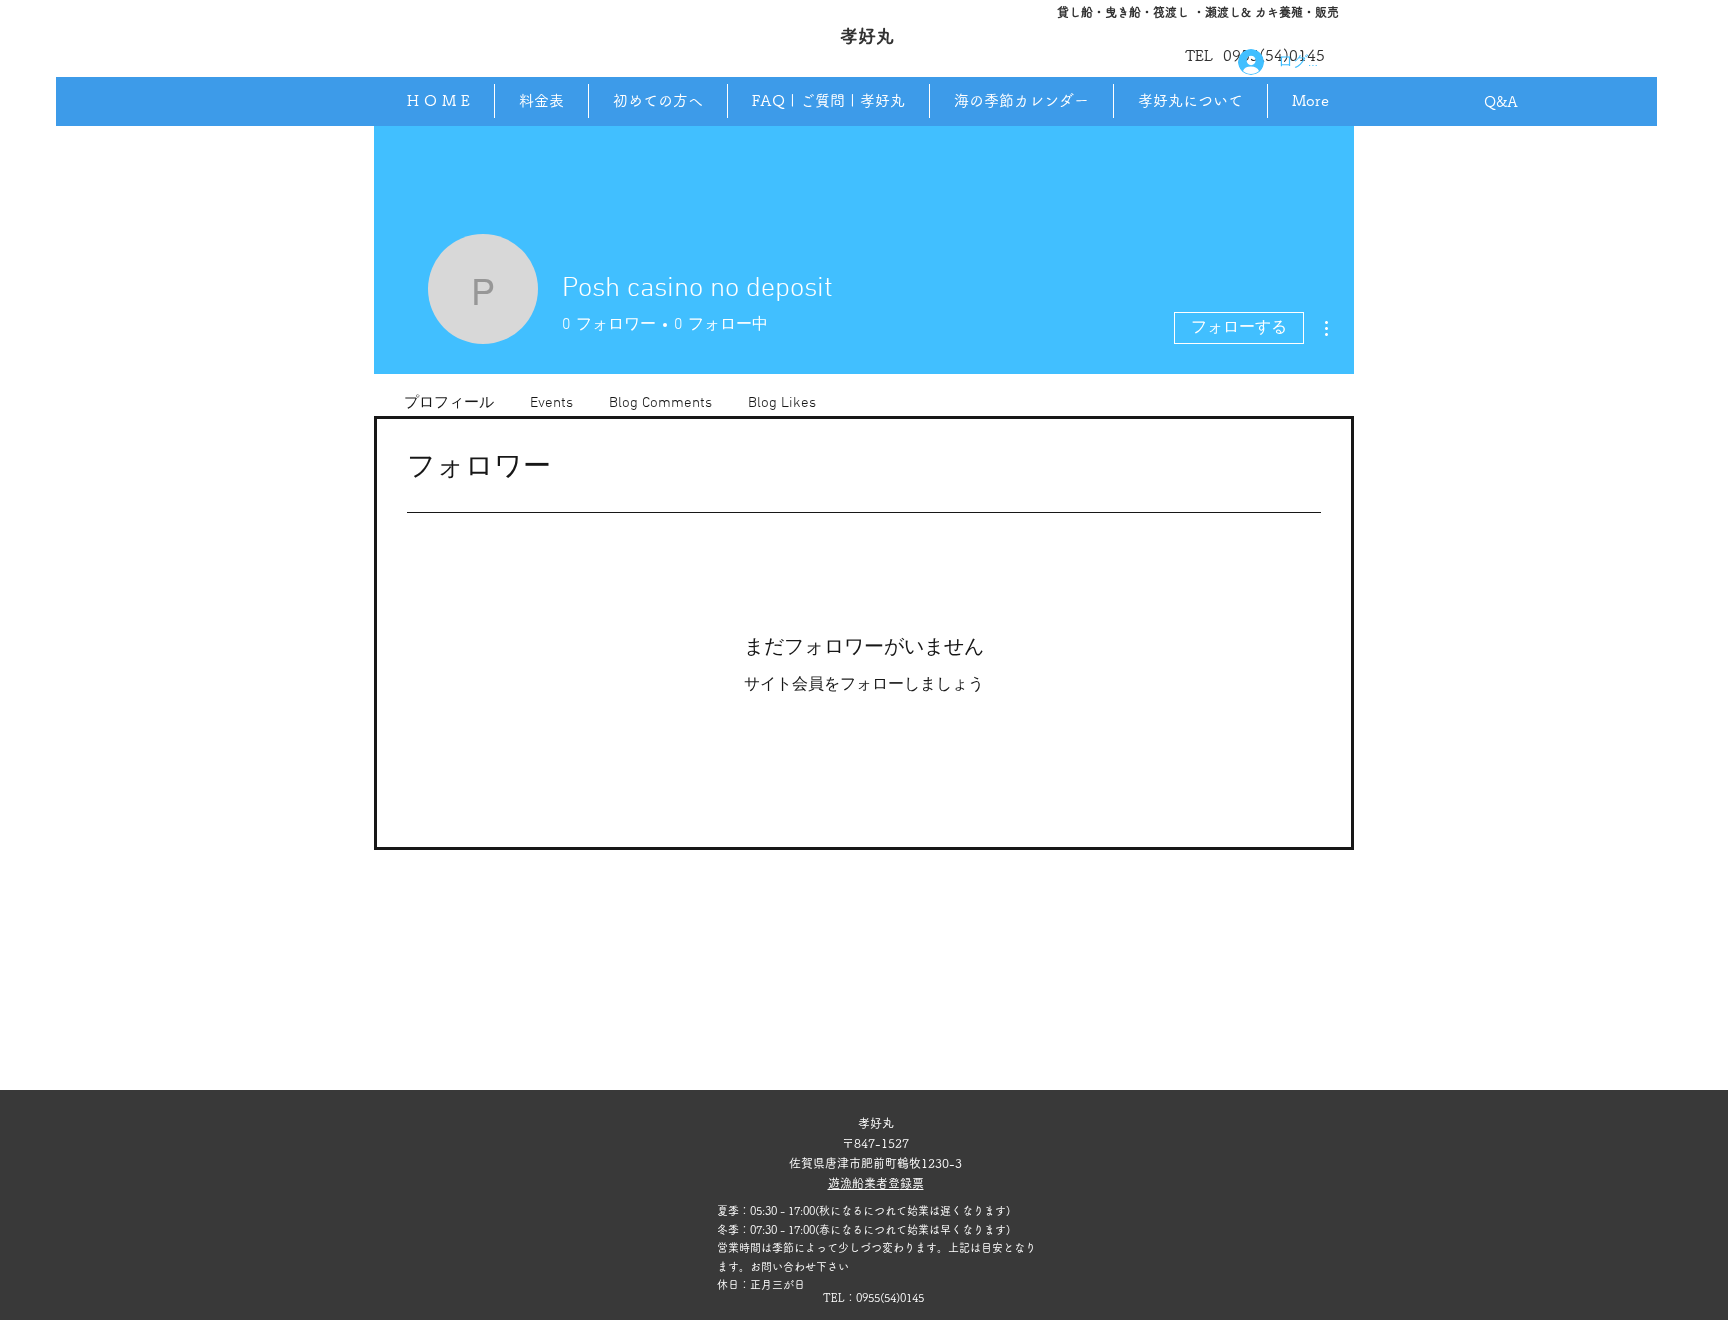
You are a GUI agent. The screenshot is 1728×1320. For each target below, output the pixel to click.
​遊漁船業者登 (864, 1183)
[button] (1190, 101)
